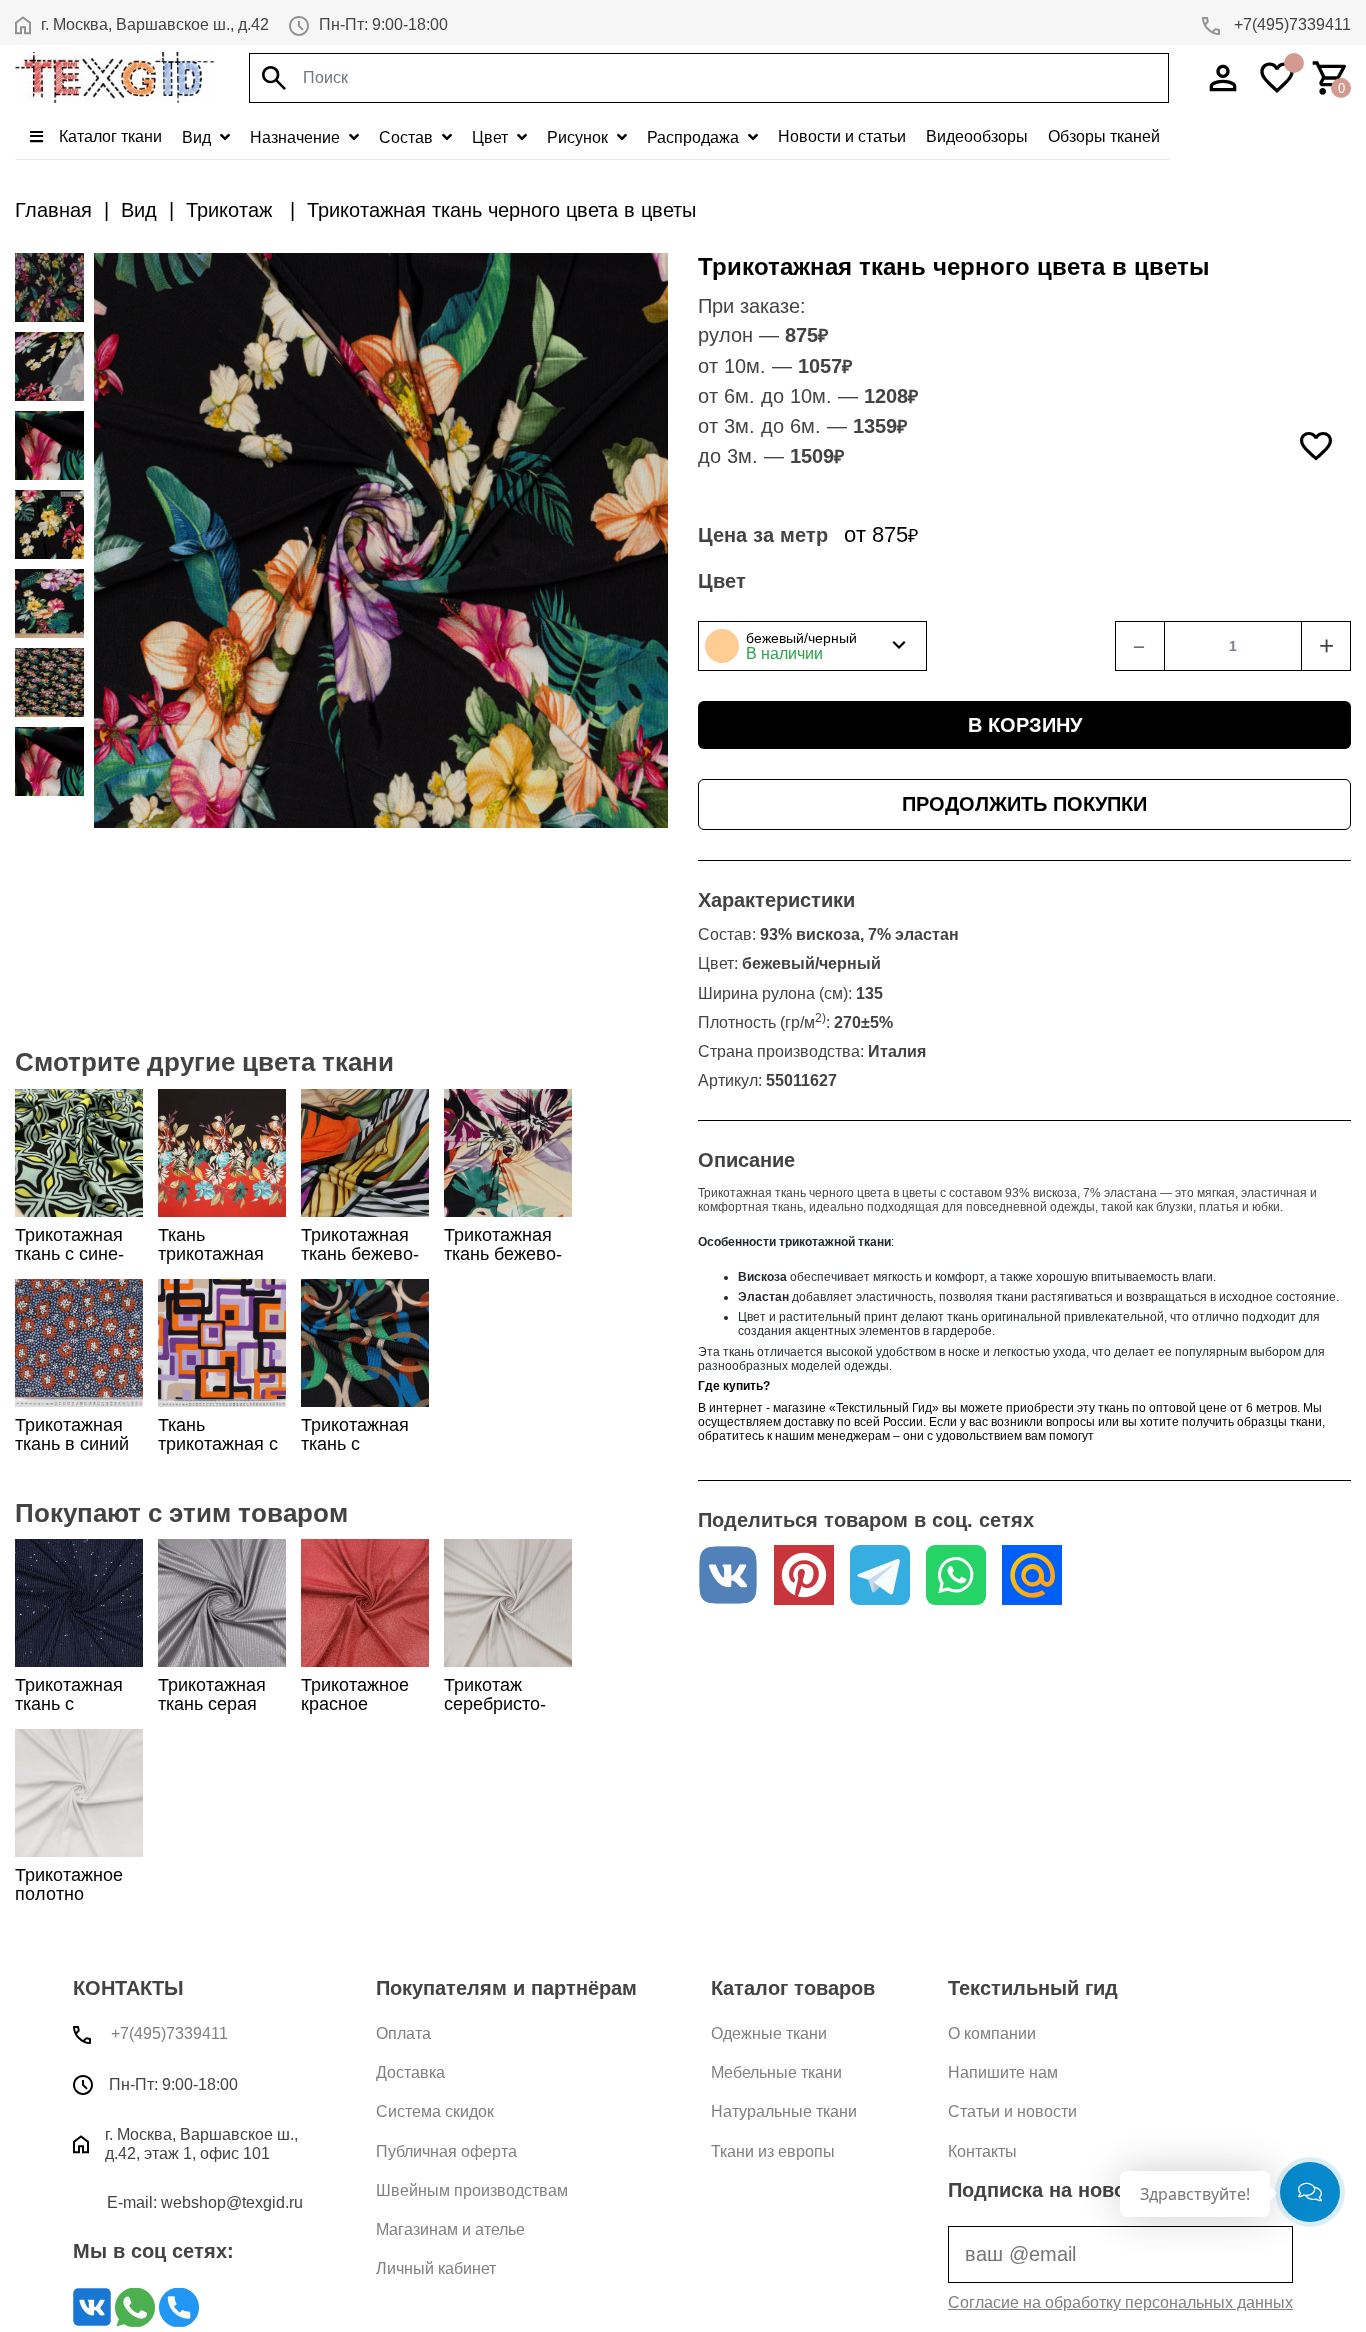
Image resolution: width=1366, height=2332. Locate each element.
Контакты (982, 2151)
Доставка (410, 2072)
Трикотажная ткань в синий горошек (72, 1444)
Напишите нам (1003, 2072)
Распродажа (695, 137)
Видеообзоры (977, 136)
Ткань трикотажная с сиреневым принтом (218, 1454)
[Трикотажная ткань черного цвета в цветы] (49, 287)
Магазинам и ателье (450, 2229)
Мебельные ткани (776, 2072)
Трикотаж (232, 210)
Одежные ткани (769, 2033)
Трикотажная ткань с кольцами (355, 1444)
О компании (992, 2033)
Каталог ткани (108, 136)
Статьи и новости (1012, 2111)
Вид (198, 137)
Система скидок (435, 2111)
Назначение (297, 137)
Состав (408, 137)
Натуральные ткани (784, 2111)
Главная (53, 210)
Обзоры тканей (1104, 136)
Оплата (403, 2033)
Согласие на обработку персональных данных (1120, 2302)
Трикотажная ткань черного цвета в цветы (501, 210)
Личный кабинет (436, 2268)
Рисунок (579, 137)
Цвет (492, 137)
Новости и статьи (842, 136)
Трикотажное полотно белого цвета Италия (69, 1904)
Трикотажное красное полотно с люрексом (355, 1714)
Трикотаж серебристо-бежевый (495, 1704)
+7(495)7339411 (1290, 24)
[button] (812, 646)
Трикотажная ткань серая (212, 1694)
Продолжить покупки (1024, 804)
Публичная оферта (446, 2151)
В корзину (1025, 725)
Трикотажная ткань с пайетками (69, 1704)
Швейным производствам (472, 2190)
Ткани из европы (773, 2151)
